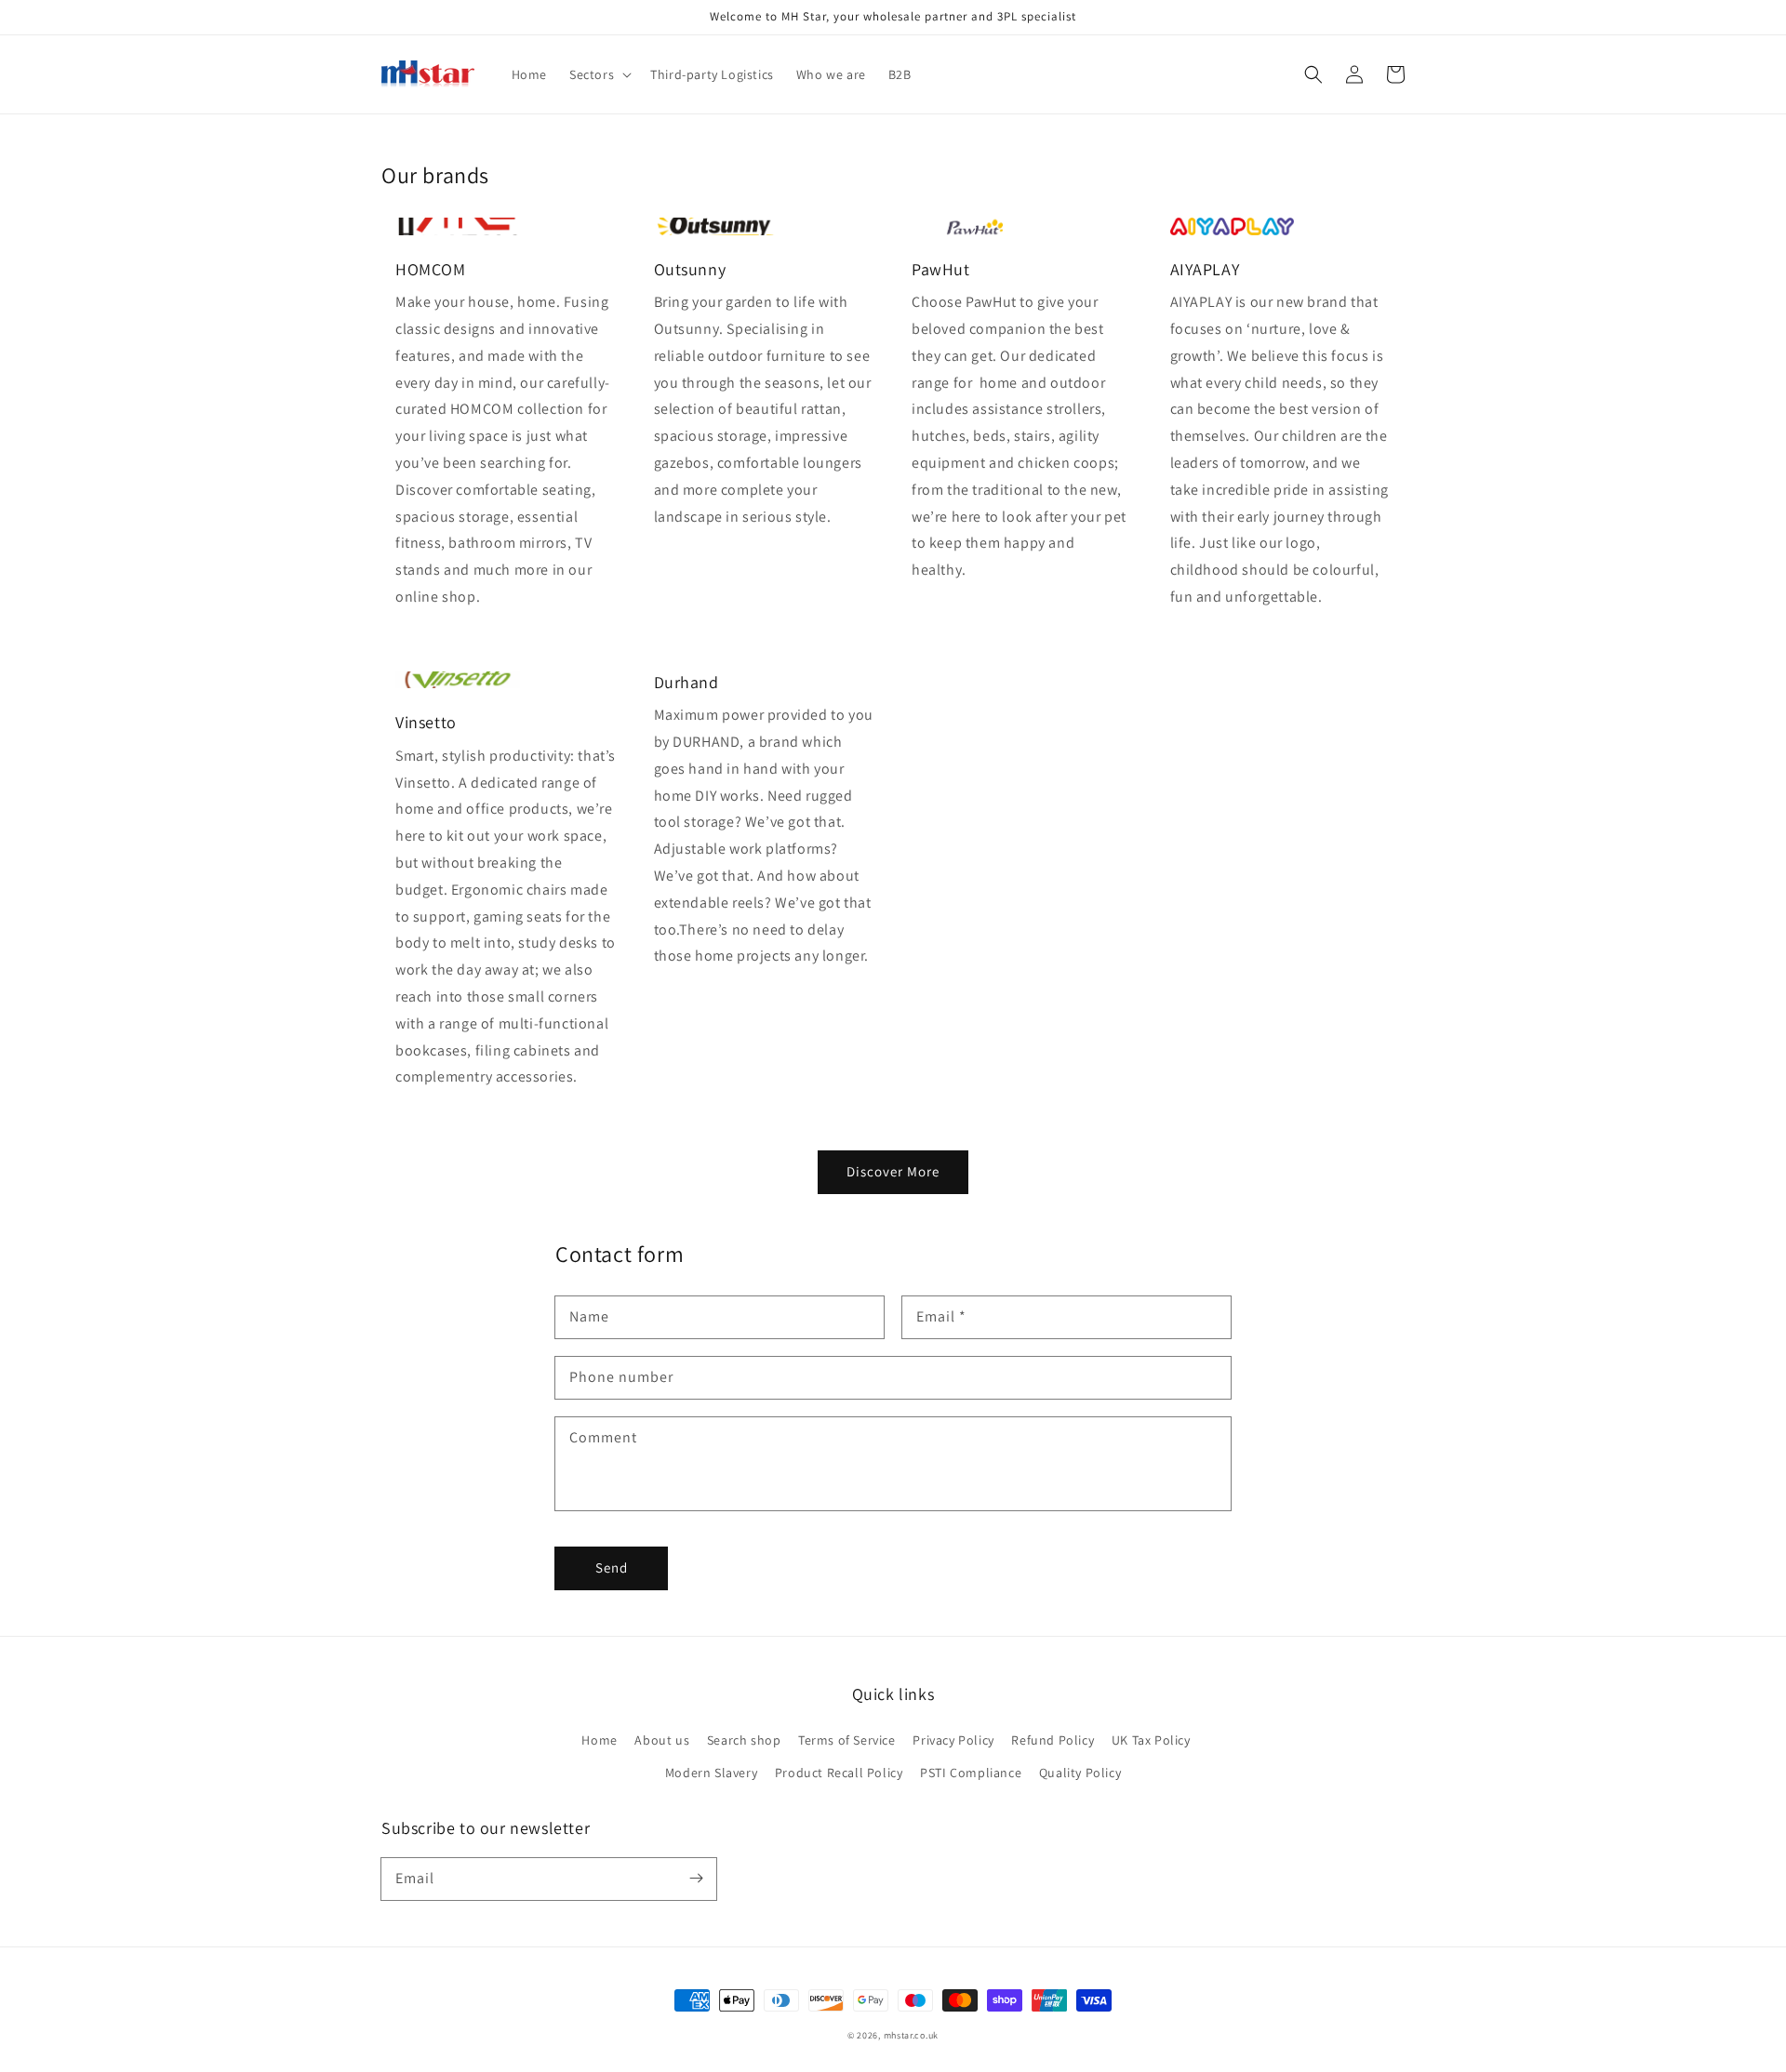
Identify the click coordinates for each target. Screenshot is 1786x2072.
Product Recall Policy (839, 1773)
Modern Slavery (711, 1773)
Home (599, 1740)
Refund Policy (1053, 1740)
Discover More (893, 1171)
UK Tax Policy (1151, 1740)
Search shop (744, 1740)
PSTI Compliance (971, 1773)
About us (662, 1740)
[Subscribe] (696, 1879)
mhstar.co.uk (911, 2035)
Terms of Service (847, 1740)
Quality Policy (1080, 1773)
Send (612, 1567)
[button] (1313, 74)
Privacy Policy (953, 1740)
